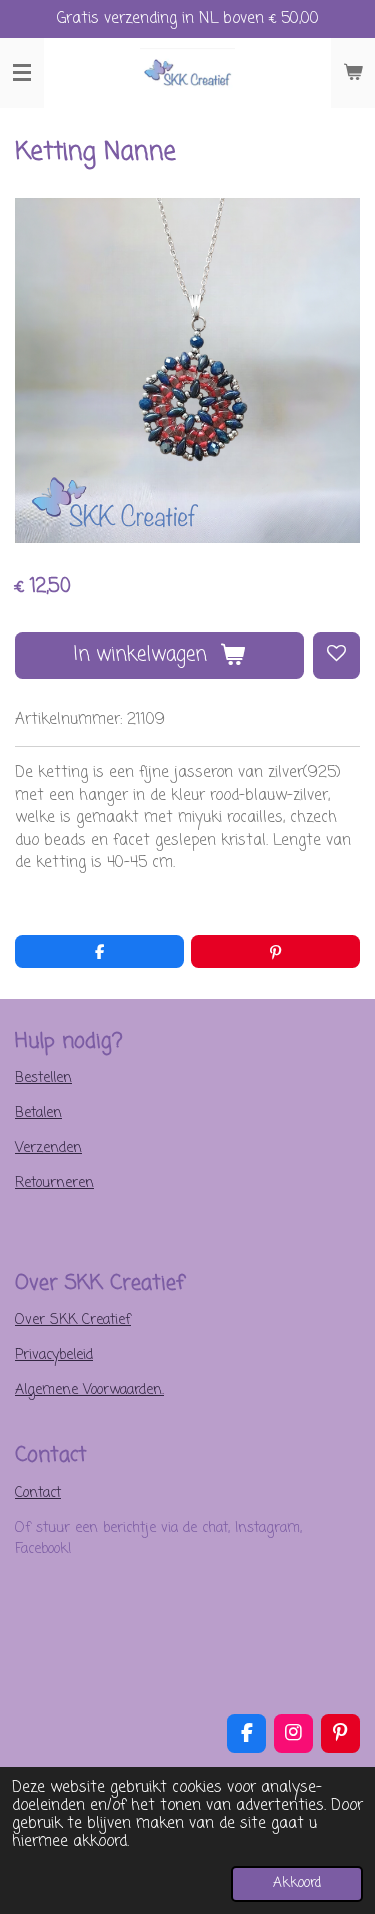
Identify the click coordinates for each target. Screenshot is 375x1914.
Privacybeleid (54, 1355)
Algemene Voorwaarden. (89, 1390)
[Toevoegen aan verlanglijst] (336, 655)
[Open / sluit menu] (22, 73)
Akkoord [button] (297, 1883)
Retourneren (54, 1183)
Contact (38, 1493)
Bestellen (43, 1078)
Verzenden (48, 1148)
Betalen (38, 1113)
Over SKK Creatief (73, 1320)
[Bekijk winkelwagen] (353, 73)
